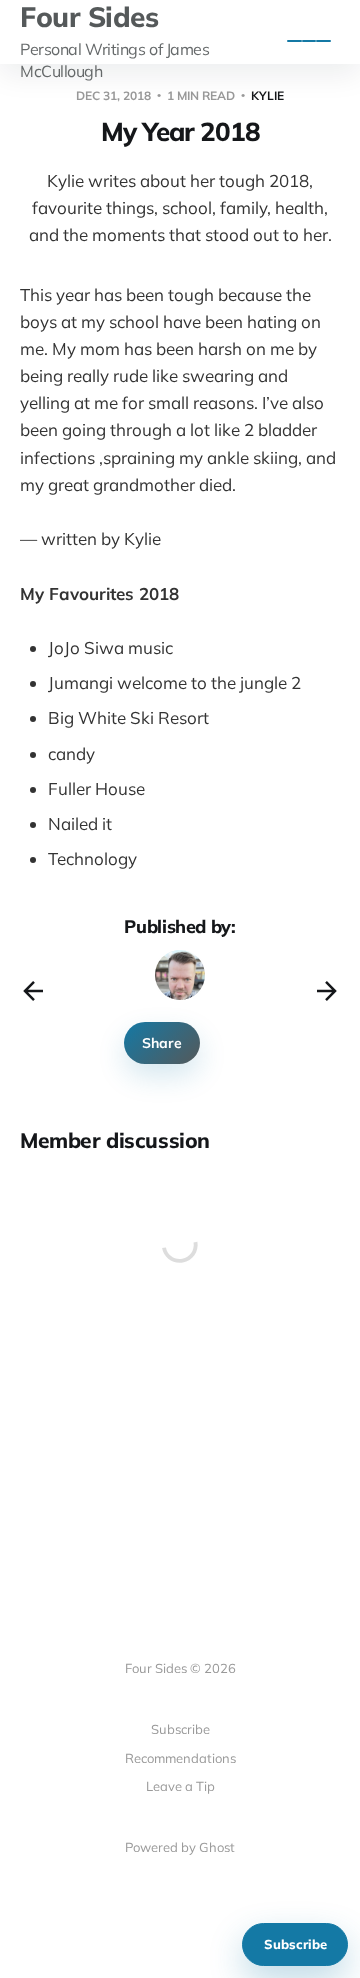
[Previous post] (33, 991)
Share (162, 1043)
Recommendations (180, 1758)
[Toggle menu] (309, 41)
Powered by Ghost (180, 1847)
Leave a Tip (180, 1786)
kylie (267, 95)
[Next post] (327, 991)
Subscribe (295, 1944)
